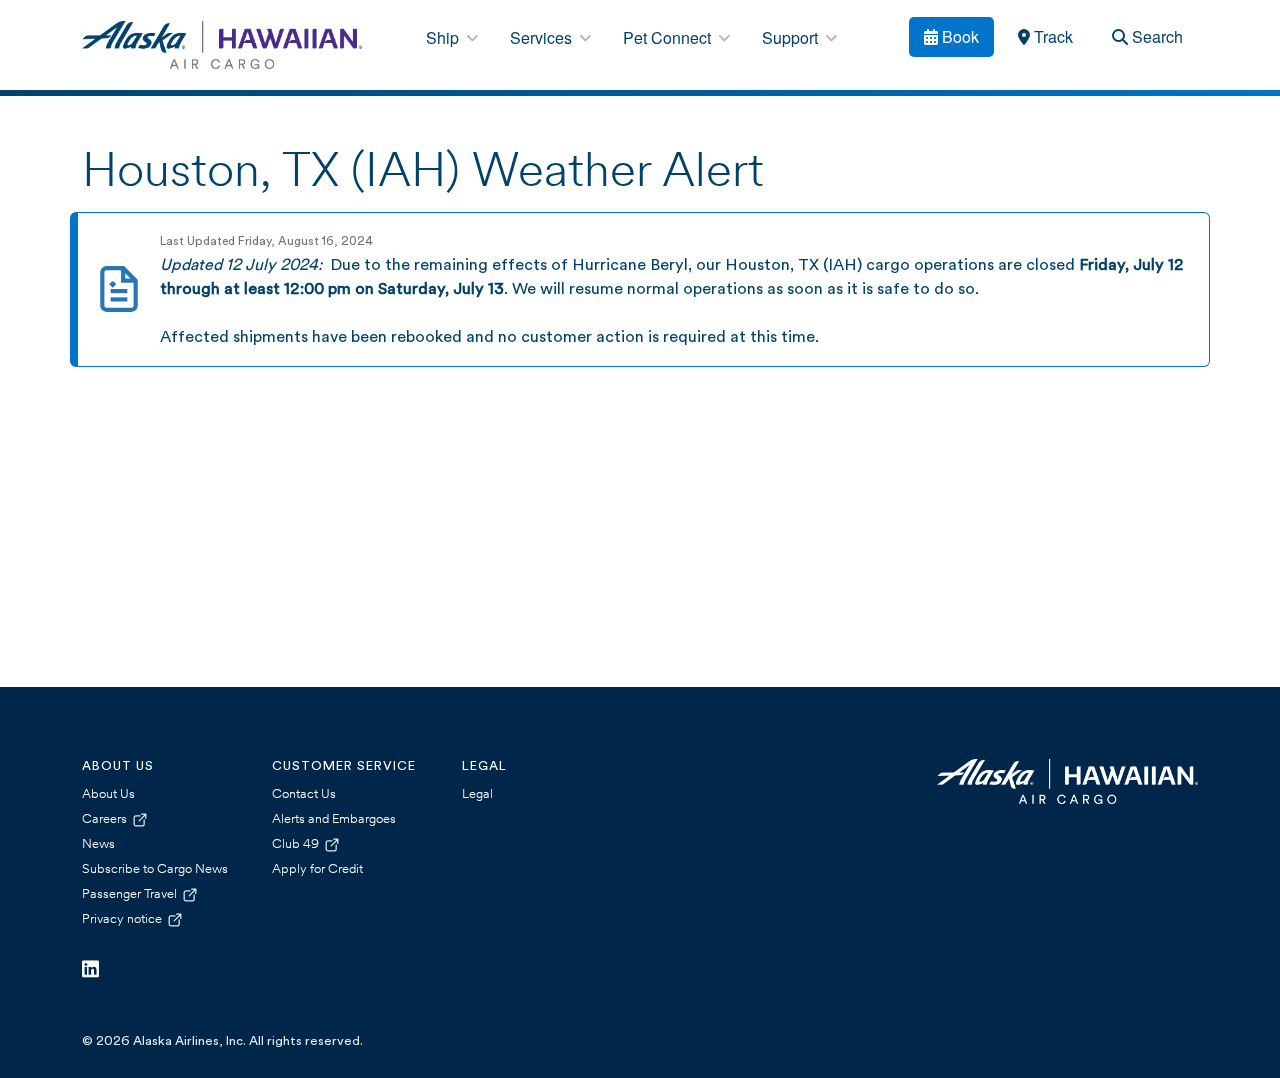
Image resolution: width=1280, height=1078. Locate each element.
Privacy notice (123, 919)
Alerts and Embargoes (334, 819)
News (98, 844)
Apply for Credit (317, 869)
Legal (477, 794)
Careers (106, 819)
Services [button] (543, 37)
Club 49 (297, 844)
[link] (1045, 37)
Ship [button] (444, 37)
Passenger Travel (131, 894)
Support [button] (792, 37)
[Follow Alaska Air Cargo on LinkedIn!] (90, 969)
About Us (108, 794)
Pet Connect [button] (669, 37)
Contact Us (304, 794)
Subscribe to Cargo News (155, 869)
